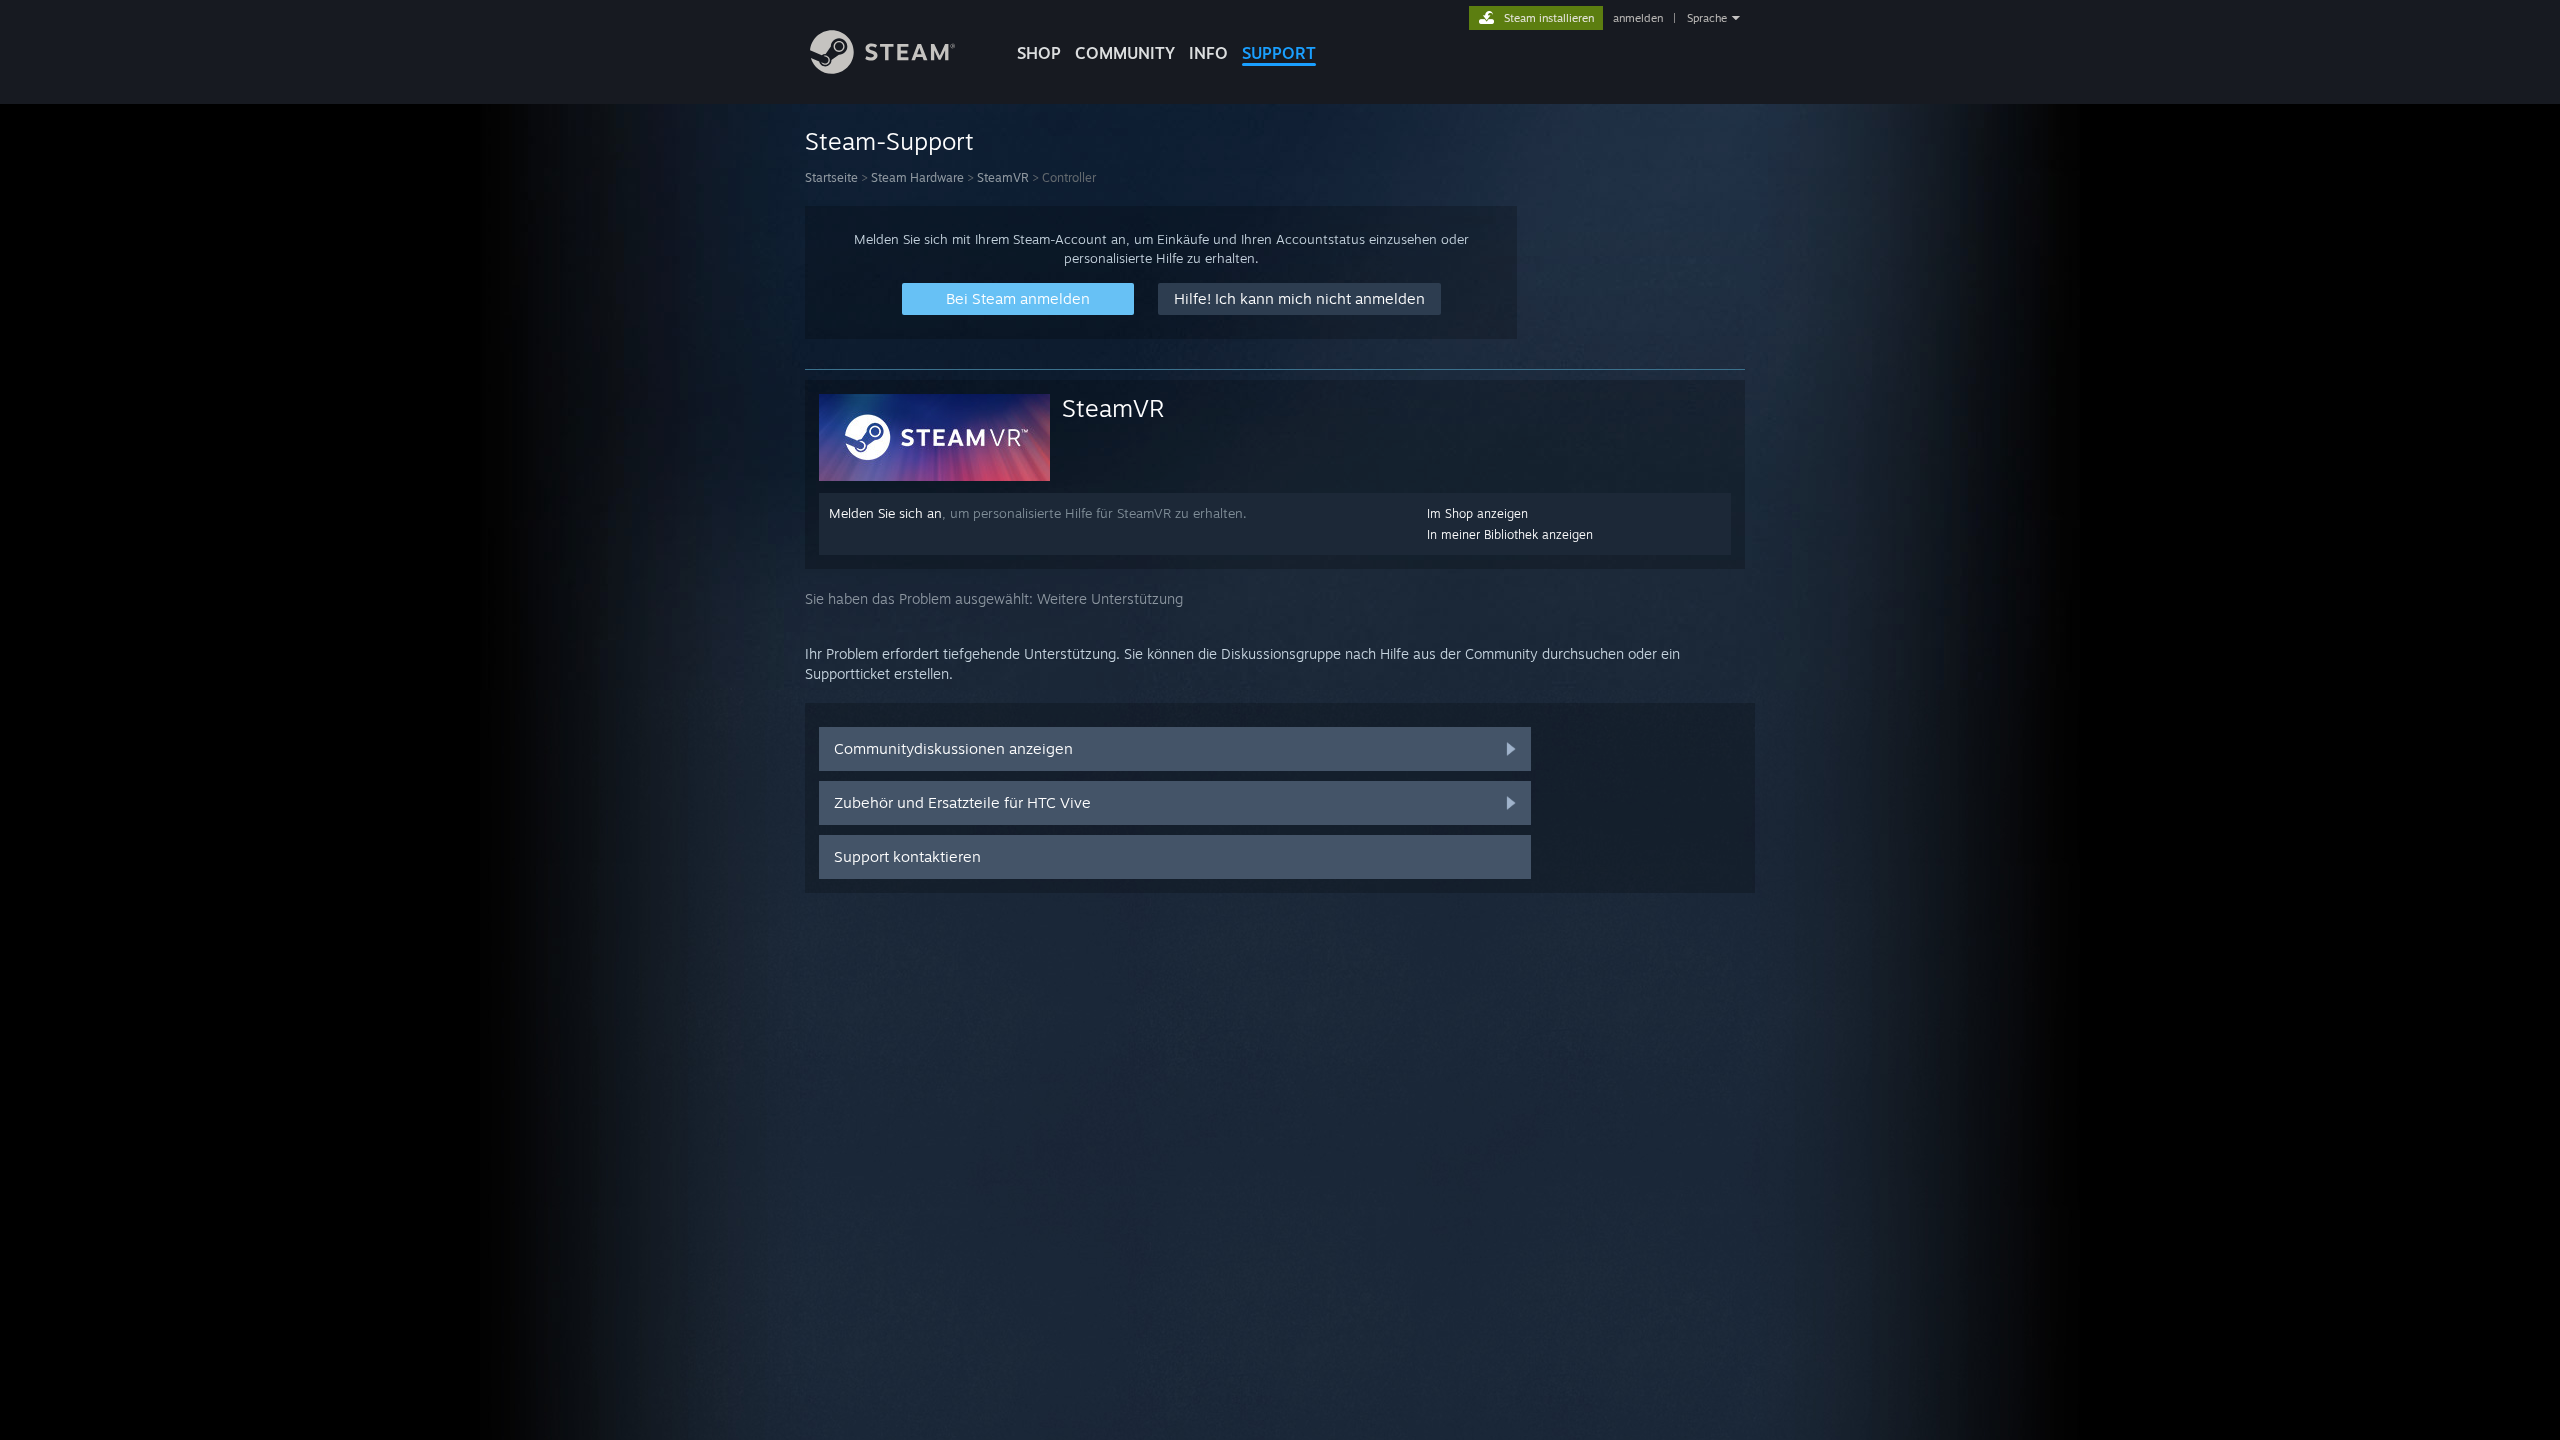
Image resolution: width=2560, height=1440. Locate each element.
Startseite (831, 177)
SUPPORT (1279, 53)
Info (1208, 53)
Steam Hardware (917, 177)
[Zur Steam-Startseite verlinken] (882, 68)
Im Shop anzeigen (1477, 513)
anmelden (1638, 18)
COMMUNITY (1125, 53)
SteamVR (1003, 177)
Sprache (1707, 18)
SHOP (1039, 53)
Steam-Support (889, 141)
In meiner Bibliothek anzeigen (1510, 534)
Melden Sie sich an (885, 513)
